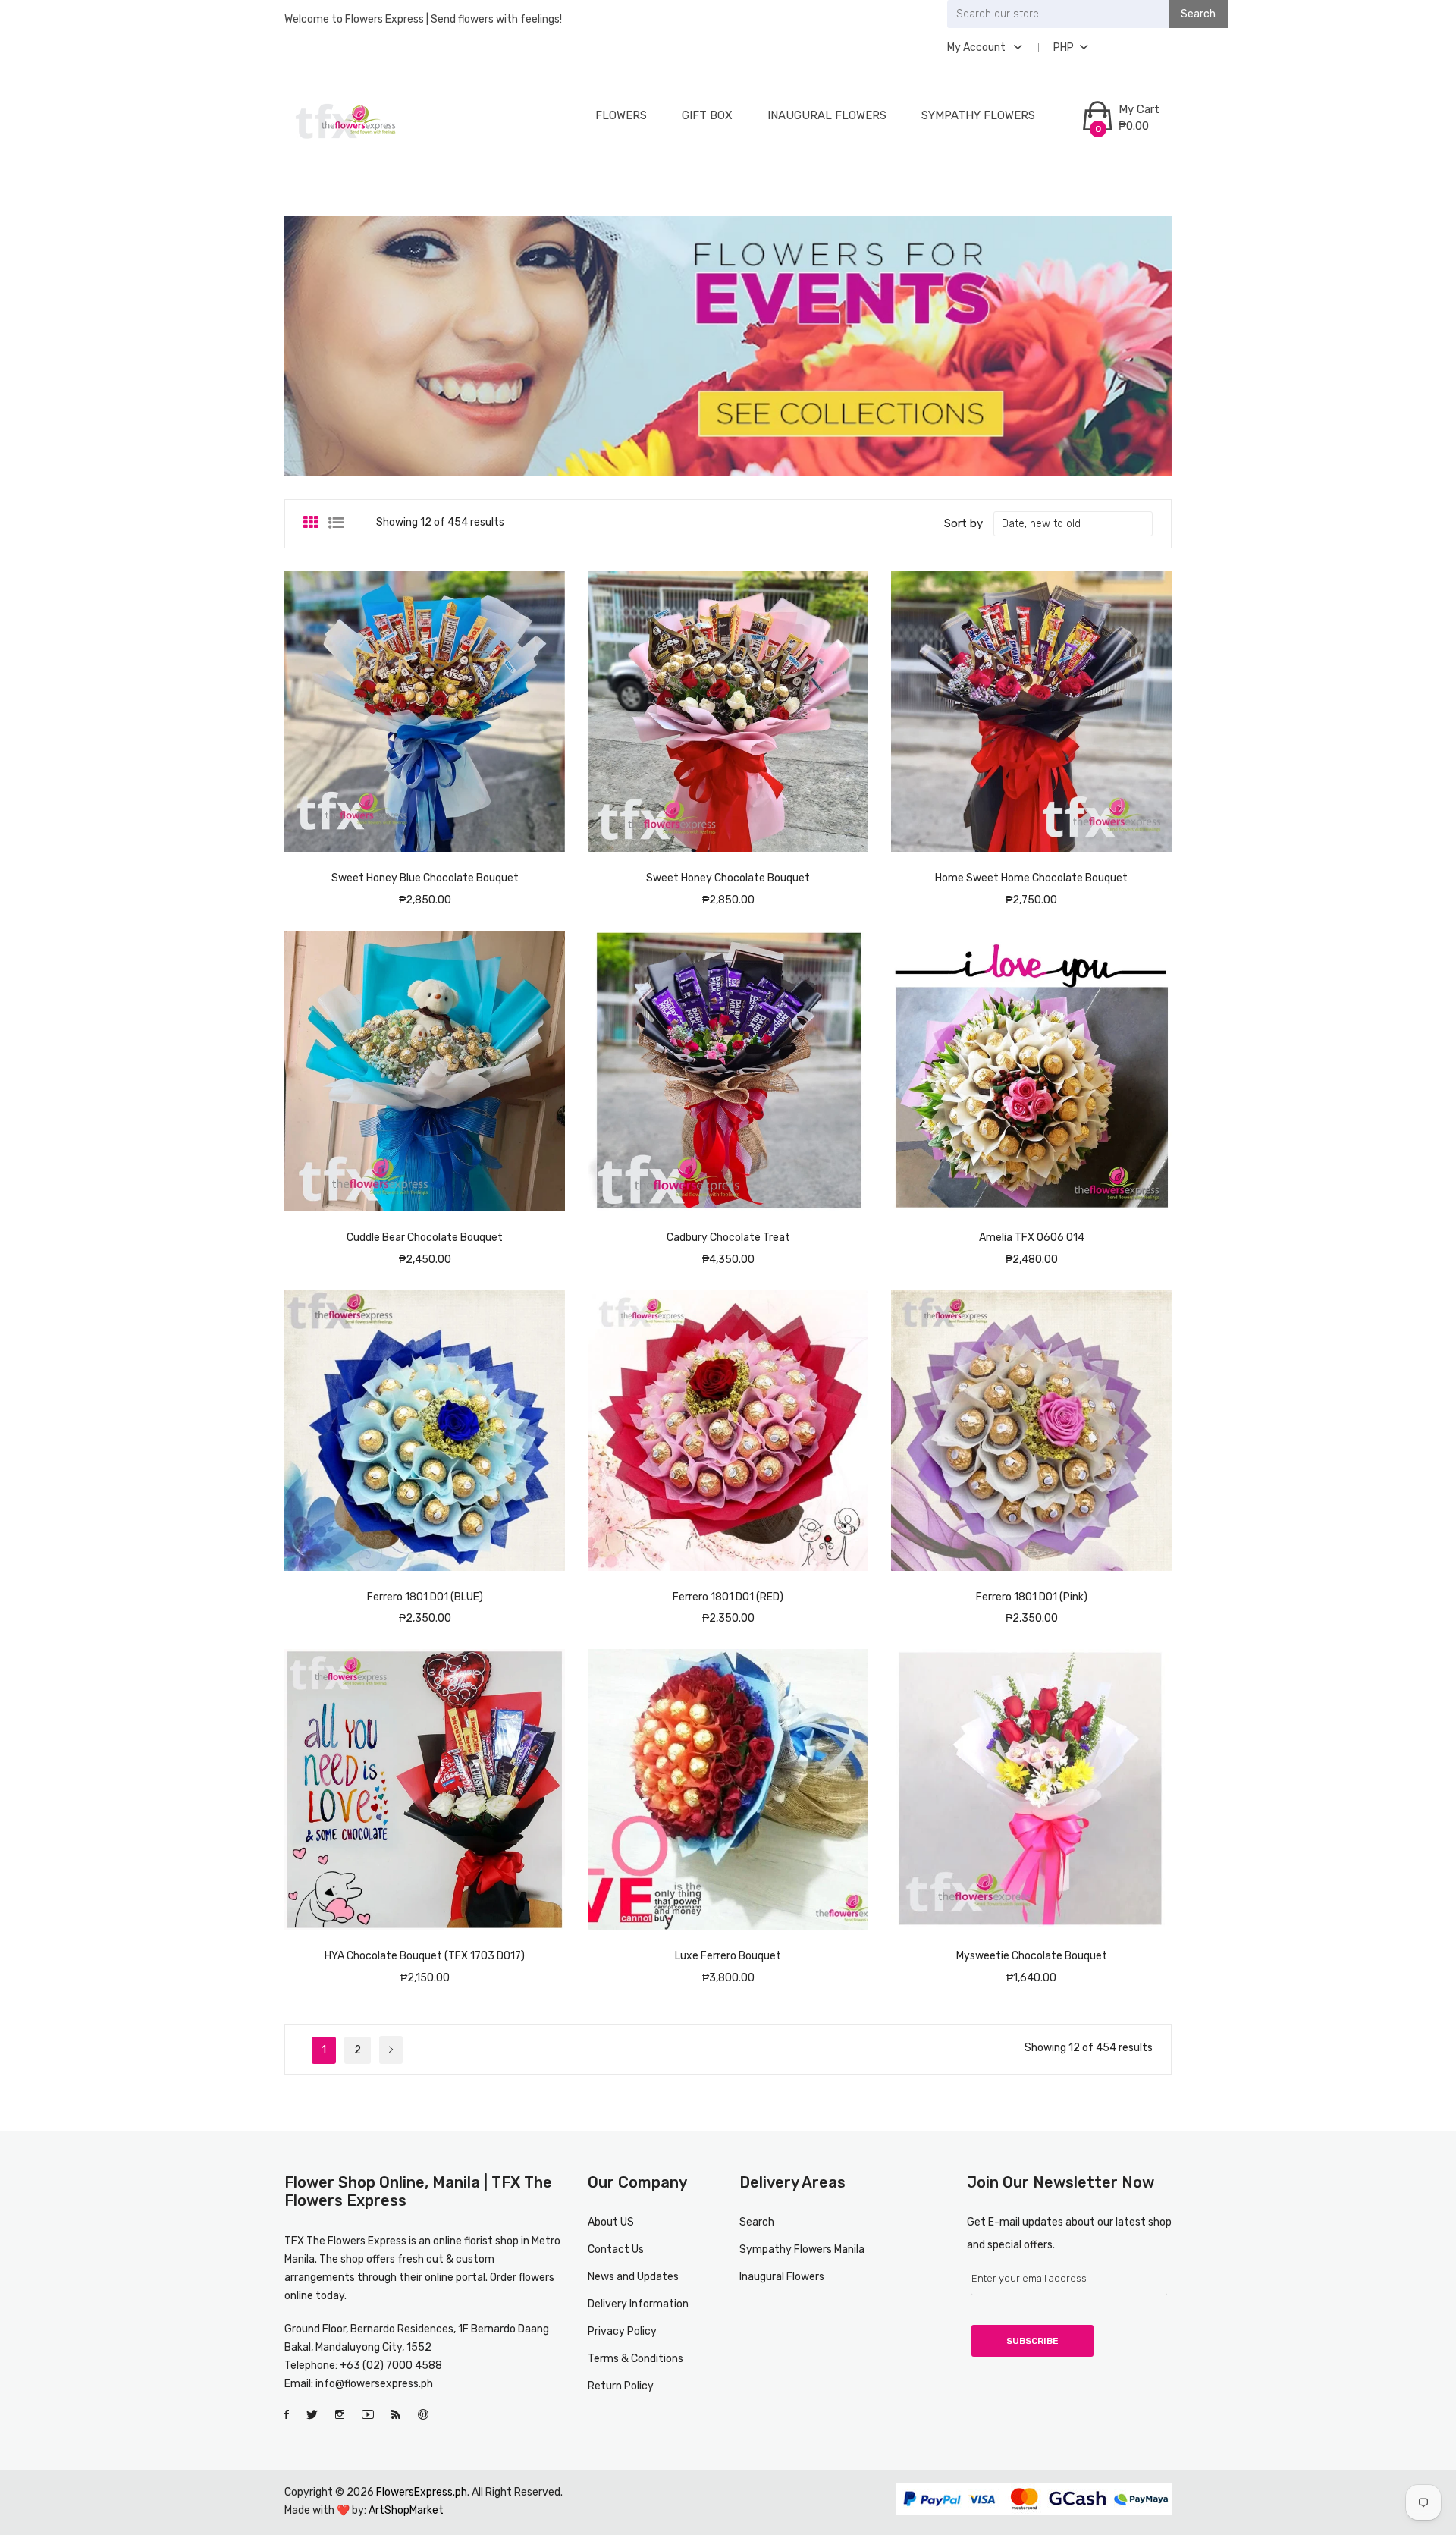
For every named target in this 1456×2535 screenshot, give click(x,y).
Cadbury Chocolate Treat (728, 1238)
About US (611, 2222)
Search (757, 2222)
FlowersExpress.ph (422, 2492)
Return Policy (621, 2386)
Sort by (963, 523)
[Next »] (391, 2050)
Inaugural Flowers (827, 115)
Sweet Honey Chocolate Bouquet (728, 878)
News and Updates (633, 2277)
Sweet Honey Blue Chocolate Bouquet (425, 878)
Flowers (621, 115)
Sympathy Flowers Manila (802, 2249)
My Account (977, 47)
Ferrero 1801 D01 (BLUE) (425, 1597)
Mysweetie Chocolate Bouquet (1032, 1956)
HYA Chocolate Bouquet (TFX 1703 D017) (425, 1956)
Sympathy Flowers (978, 115)
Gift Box (707, 115)
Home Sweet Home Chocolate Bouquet (1031, 878)
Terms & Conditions (635, 2359)
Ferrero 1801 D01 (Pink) (1032, 1597)
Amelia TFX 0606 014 (1032, 1238)
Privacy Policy (622, 2331)
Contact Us (616, 2249)
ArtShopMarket (406, 2510)
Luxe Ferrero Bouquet (728, 1956)
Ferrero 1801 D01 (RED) (728, 1597)
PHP (1064, 47)
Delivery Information (638, 2304)
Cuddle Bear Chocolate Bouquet (425, 1238)
